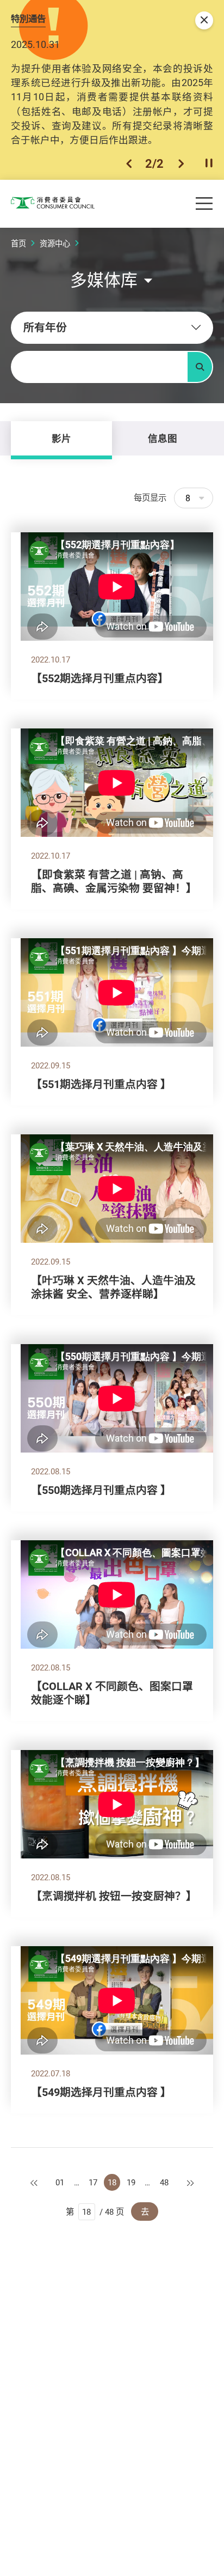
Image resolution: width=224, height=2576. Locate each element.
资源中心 (55, 243)
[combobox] (112, 328)
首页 (18, 243)
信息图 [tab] (163, 438)
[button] (129, 163)
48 (164, 2182)
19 (131, 2182)
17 (93, 2182)
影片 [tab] (61, 438)
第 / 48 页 (95, 2212)
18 (112, 2182)
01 (60, 2182)
